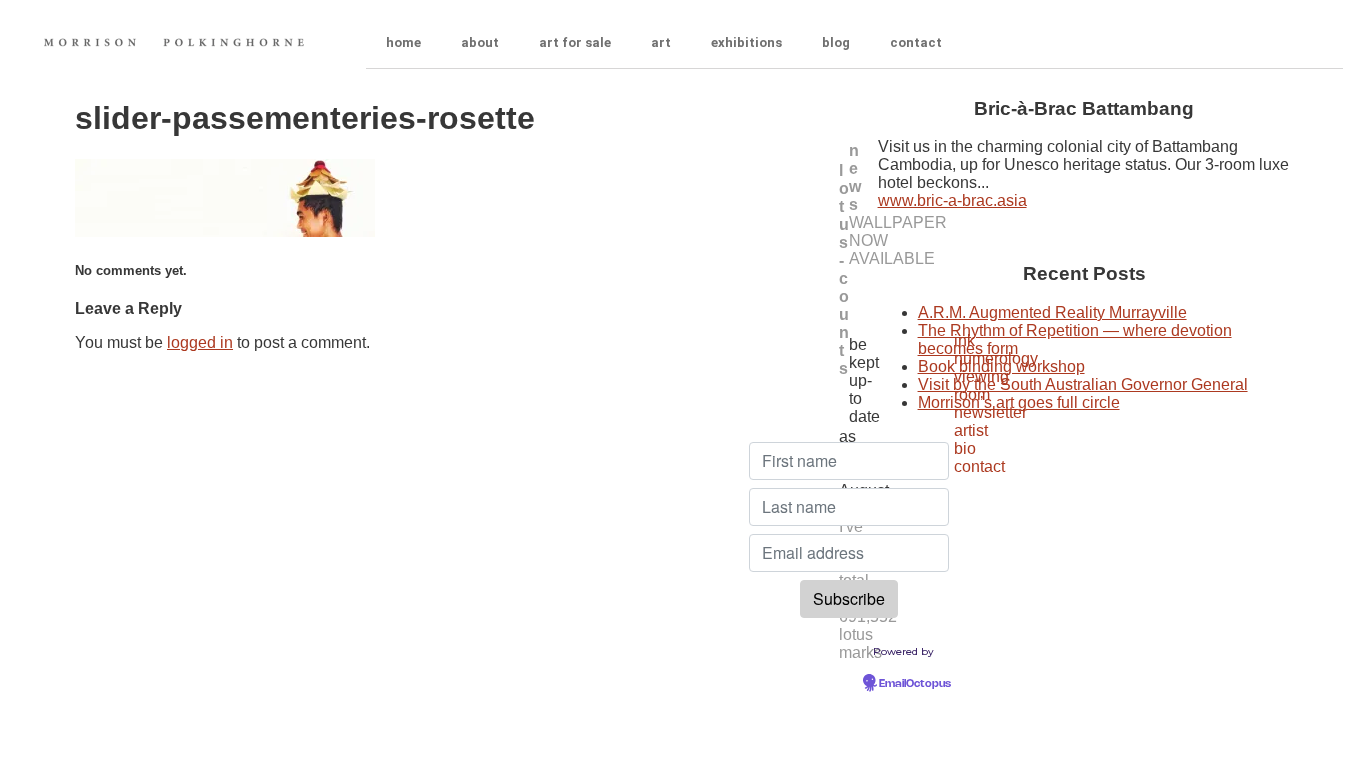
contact (916, 42)
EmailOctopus (915, 684)
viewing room (981, 385)
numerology (996, 358)
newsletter (990, 412)
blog (836, 42)
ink (964, 340)
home (403, 42)
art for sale (575, 42)
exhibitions (746, 42)
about (480, 42)
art (661, 42)
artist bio (971, 439)
